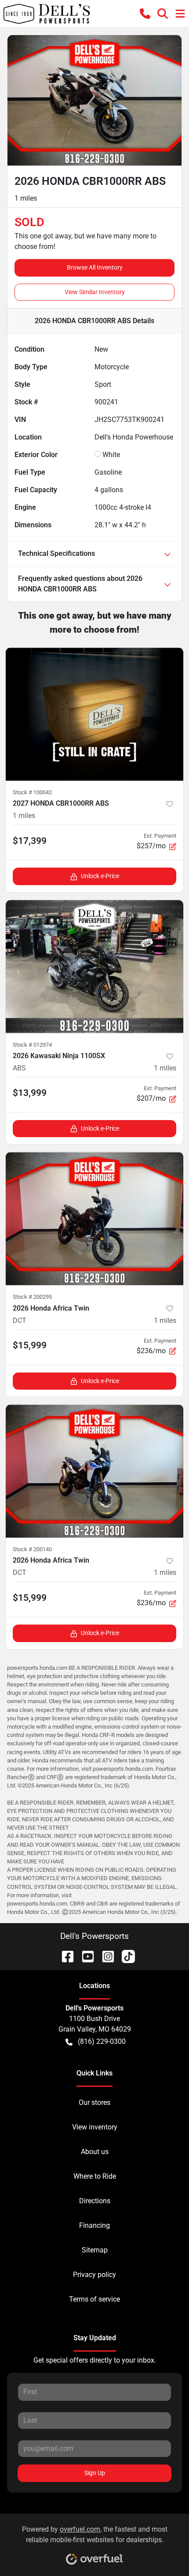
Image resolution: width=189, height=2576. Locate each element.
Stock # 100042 (32, 792)
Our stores (94, 2102)
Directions (95, 2201)
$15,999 (30, 1345)
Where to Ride (95, 2176)
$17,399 (30, 841)
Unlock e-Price (100, 876)
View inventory (95, 2127)
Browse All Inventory (95, 267)
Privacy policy (94, 2275)
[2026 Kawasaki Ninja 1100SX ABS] (94, 967)
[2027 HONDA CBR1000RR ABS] (94, 714)
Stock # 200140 (32, 1549)
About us (95, 2152)
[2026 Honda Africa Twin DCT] (94, 1219)
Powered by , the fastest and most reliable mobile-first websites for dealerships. (95, 2535)
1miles (24, 816)
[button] (145, 14)
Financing (94, 2225)
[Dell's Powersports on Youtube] (84, 1956)
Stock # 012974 (32, 1045)
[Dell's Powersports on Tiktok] (125, 1956)
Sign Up (95, 2473)
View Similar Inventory (95, 292)
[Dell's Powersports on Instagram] (105, 1956)
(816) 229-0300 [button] (102, 2041)
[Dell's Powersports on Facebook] (64, 1956)
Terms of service (94, 2299)
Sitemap (95, 2250)
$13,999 (30, 1093)
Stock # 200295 (32, 1297)
